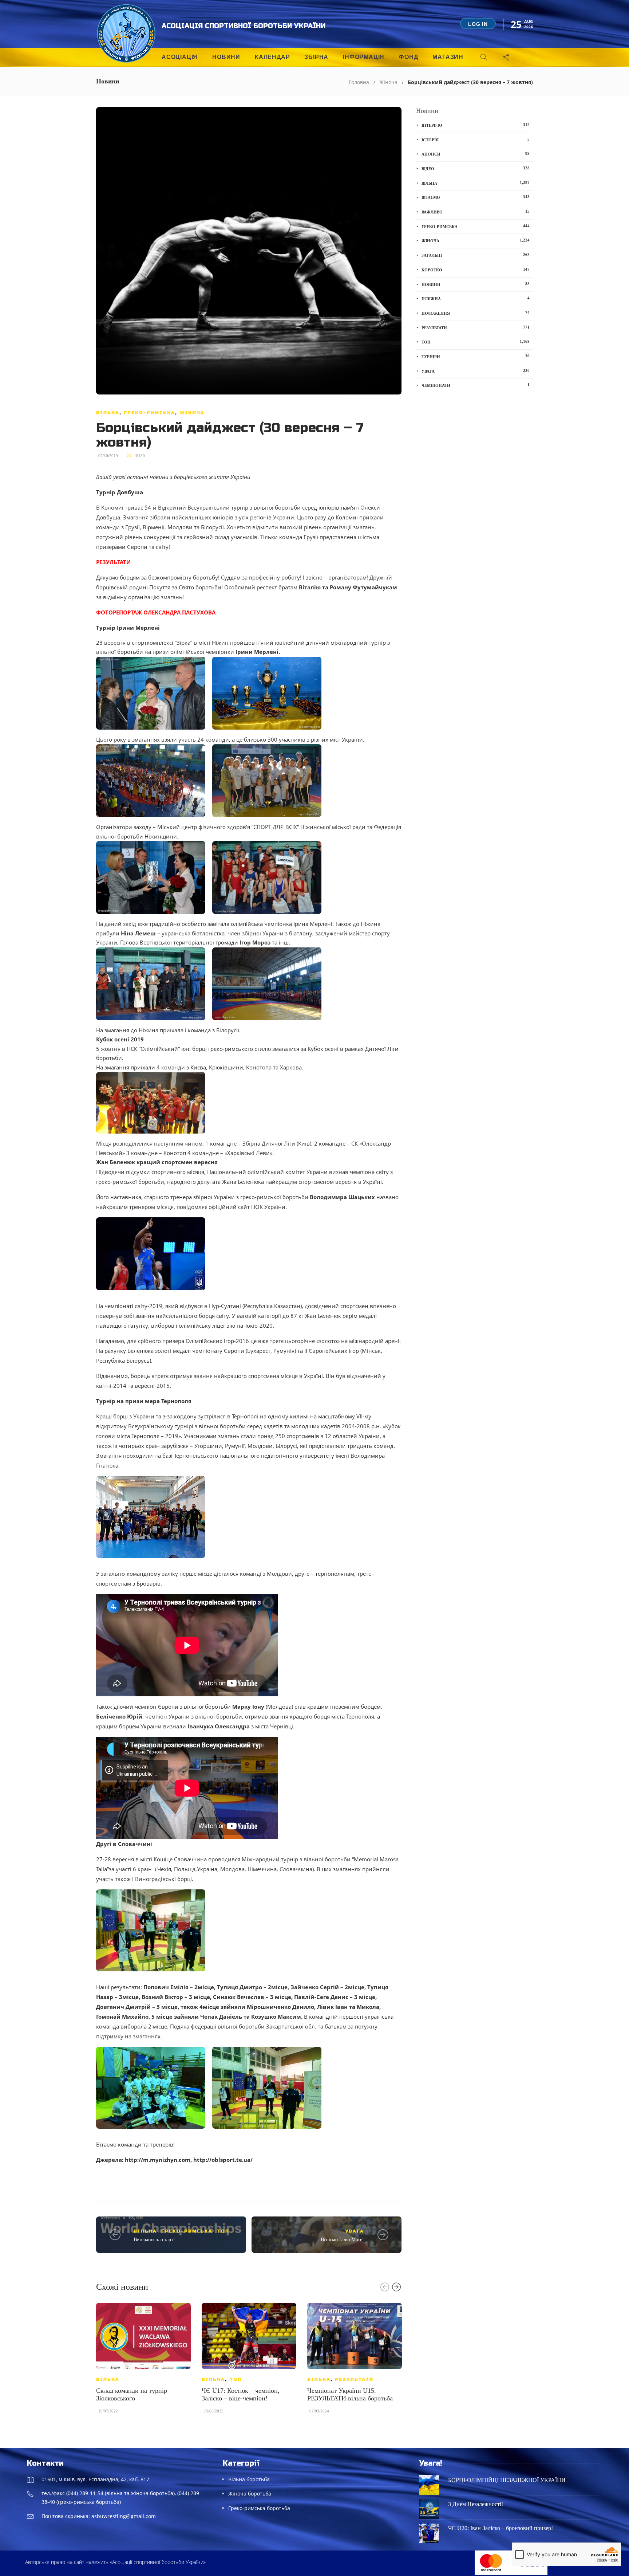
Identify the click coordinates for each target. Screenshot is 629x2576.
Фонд (408, 57)
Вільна (108, 413)
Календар (272, 57)
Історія (476, 140)
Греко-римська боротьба (259, 2508)
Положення (476, 313)
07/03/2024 (319, 2411)
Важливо (476, 212)
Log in (478, 24)
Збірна (316, 57)
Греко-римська (149, 413)
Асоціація (180, 57)
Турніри (476, 356)
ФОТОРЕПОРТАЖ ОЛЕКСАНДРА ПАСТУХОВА (156, 612)
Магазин (448, 57)
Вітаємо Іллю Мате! (342, 2240)
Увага (355, 2231)
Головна (359, 82)
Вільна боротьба (249, 2479)
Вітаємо (476, 197)
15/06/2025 (214, 2411)
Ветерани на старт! (154, 2240)
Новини (226, 57)
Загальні (476, 255)
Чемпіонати (476, 385)
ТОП (223, 2231)
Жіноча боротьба (250, 2493)
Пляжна (476, 298)
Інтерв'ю (476, 125)
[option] (143, 2362)
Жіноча (388, 82)
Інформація (364, 57)
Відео (476, 168)
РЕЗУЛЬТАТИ (113, 562)
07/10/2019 (108, 456)
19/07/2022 (108, 2411)
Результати (354, 2379)
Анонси (476, 154)
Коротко (476, 270)
